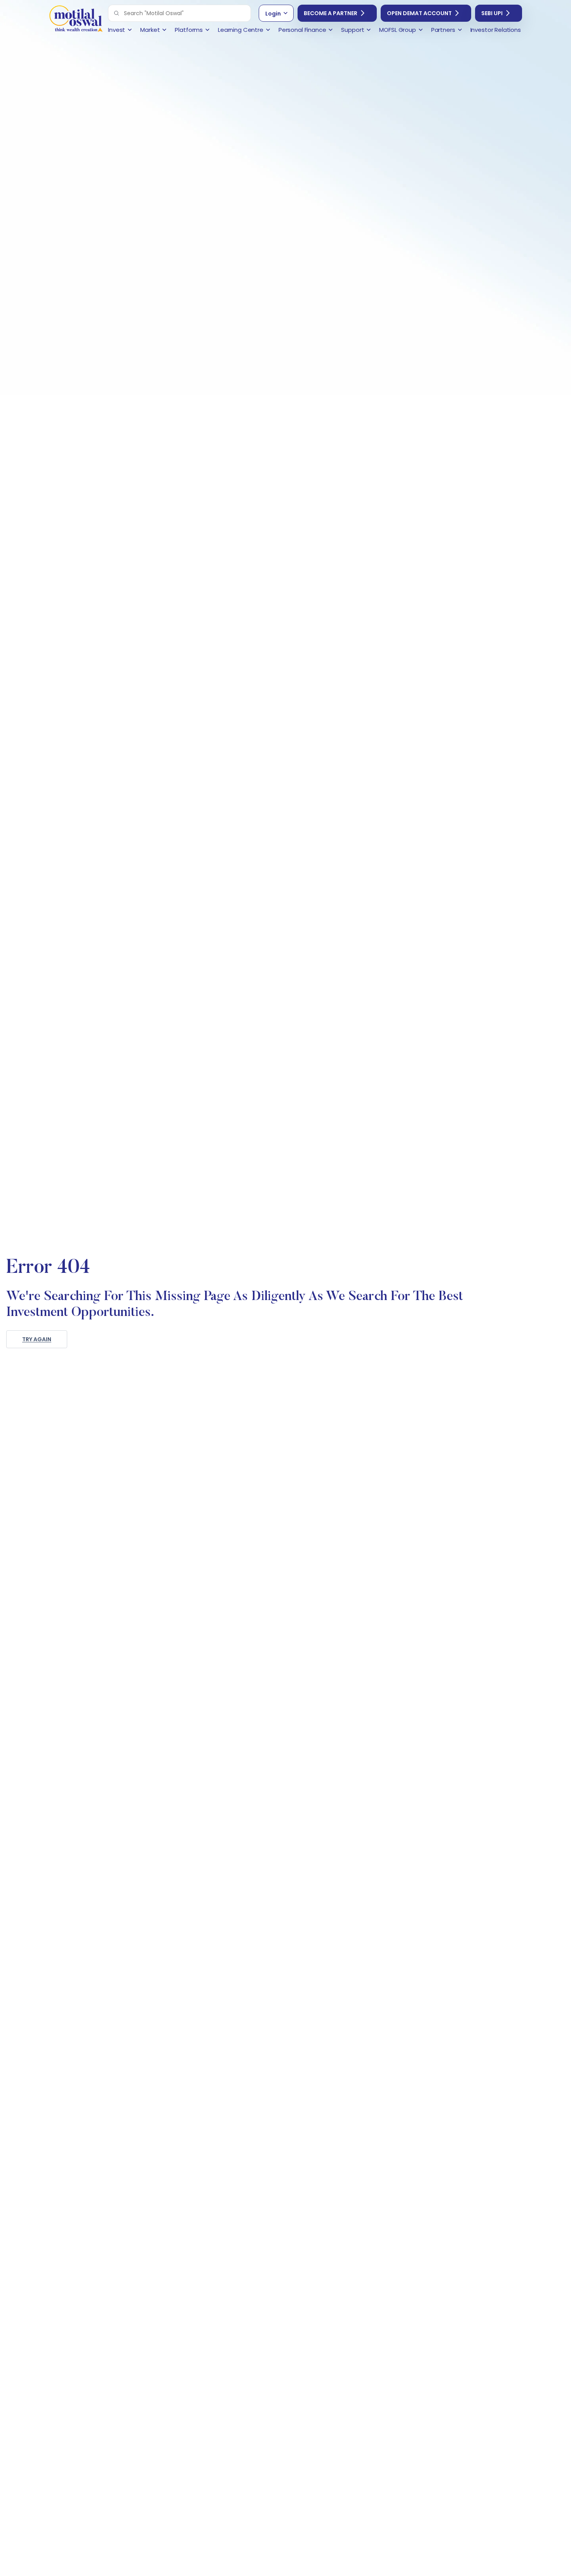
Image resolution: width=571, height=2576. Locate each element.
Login (273, 14)
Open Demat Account (419, 13)
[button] (117, 13)
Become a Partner (331, 13)
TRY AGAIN (37, 1339)
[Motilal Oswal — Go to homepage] (76, 20)
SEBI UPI (492, 13)
